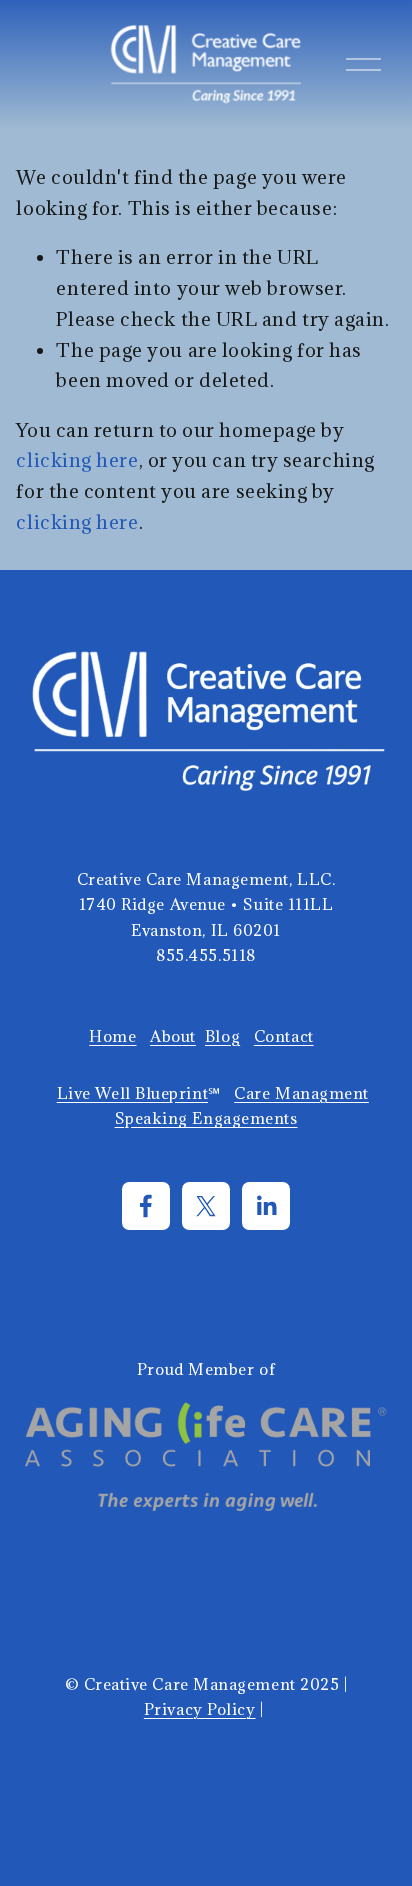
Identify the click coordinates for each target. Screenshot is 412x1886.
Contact (284, 1036)
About (173, 1036)
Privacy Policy (200, 1709)
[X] (206, 1206)
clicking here (77, 460)
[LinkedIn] (266, 1206)
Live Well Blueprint (132, 1093)
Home (112, 1036)
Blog (222, 1036)
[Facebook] (146, 1206)
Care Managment (301, 1093)
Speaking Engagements (206, 1118)
